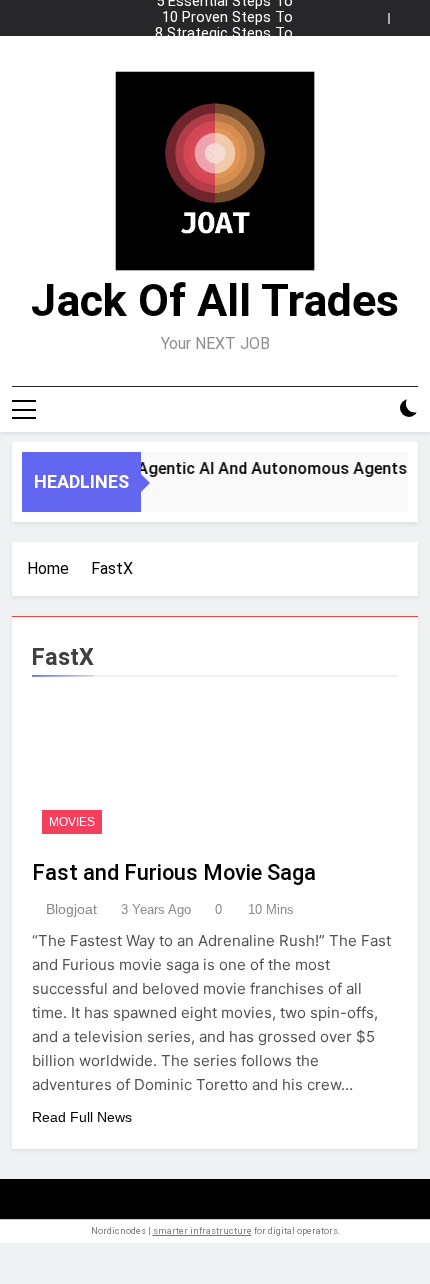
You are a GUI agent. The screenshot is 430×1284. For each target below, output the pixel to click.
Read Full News (82, 1117)
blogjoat (71, 909)
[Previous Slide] (378, 13)
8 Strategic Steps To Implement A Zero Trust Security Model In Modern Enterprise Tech (216, 34)
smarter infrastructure (202, 1231)
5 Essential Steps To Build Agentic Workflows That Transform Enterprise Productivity (222, 66)
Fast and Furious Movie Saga (174, 872)
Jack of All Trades (215, 300)
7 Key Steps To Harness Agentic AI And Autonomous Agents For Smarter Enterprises (215, 50)
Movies (72, 822)
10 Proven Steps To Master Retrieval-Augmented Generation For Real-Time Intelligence (216, 18)
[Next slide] (408, 13)
